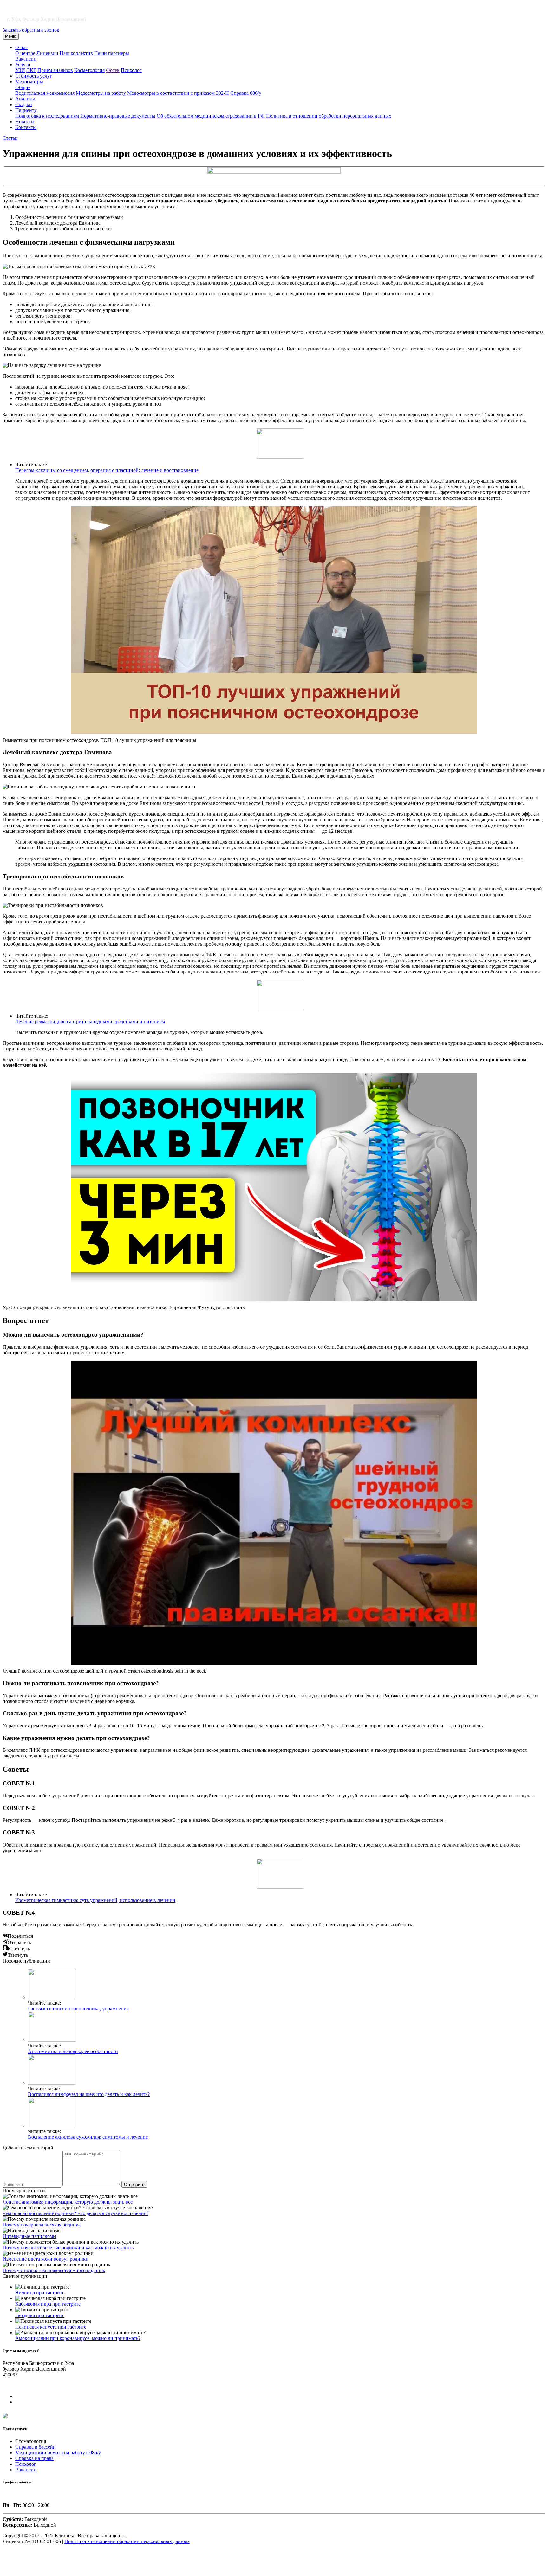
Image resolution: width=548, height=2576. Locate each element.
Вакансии (26, 59)
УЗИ (20, 70)
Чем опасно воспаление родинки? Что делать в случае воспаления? (75, 2213)
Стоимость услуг (34, 76)
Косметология (89, 70)
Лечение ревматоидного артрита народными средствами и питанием (90, 1021)
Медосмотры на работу (101, 93)
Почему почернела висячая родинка (42, 2225)
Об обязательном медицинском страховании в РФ (211, 116)
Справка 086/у (246, 93)
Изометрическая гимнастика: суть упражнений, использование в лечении (95, 1900)
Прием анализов (55, 70)
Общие (23, 87)
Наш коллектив (76, 53)
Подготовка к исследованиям (47, 116)
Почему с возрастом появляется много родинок (54, 2270)
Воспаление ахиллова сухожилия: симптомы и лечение (88, 2137)
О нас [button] (21, 47)
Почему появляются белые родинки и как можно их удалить (68, 2248)
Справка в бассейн (36, 2447)
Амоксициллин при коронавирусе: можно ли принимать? (78, 2338)
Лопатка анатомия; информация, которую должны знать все (68, 2202)
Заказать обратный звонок (31, 30)
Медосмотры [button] (29, 82)
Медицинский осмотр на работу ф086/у (58, 2453)
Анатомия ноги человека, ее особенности (73, 2051)
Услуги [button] (23, 64)
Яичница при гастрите (40, 2293)
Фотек (113, 70)
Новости (25, 122)
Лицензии (47, 53)
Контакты (26, 127)
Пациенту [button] (26, 110)
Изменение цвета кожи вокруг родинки (46, 2259)
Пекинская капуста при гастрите (51, 2327)
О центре (25, 53)
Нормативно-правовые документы (118, 116)
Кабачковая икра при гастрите (48, 2304)
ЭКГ (31, 70)
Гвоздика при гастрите (40, 2315)
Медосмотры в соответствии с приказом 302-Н (178, 93)
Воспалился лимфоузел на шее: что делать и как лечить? (89, 2094)
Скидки (24, 104)
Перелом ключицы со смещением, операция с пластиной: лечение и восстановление (107, 470)
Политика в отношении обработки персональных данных (329, 116)
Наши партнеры (112, 53)
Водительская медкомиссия (45, 93)
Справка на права (34, 2458)
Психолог (131, 70)
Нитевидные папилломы (29, 2236)
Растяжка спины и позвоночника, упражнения (78, 2009)
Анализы (25, 99)
